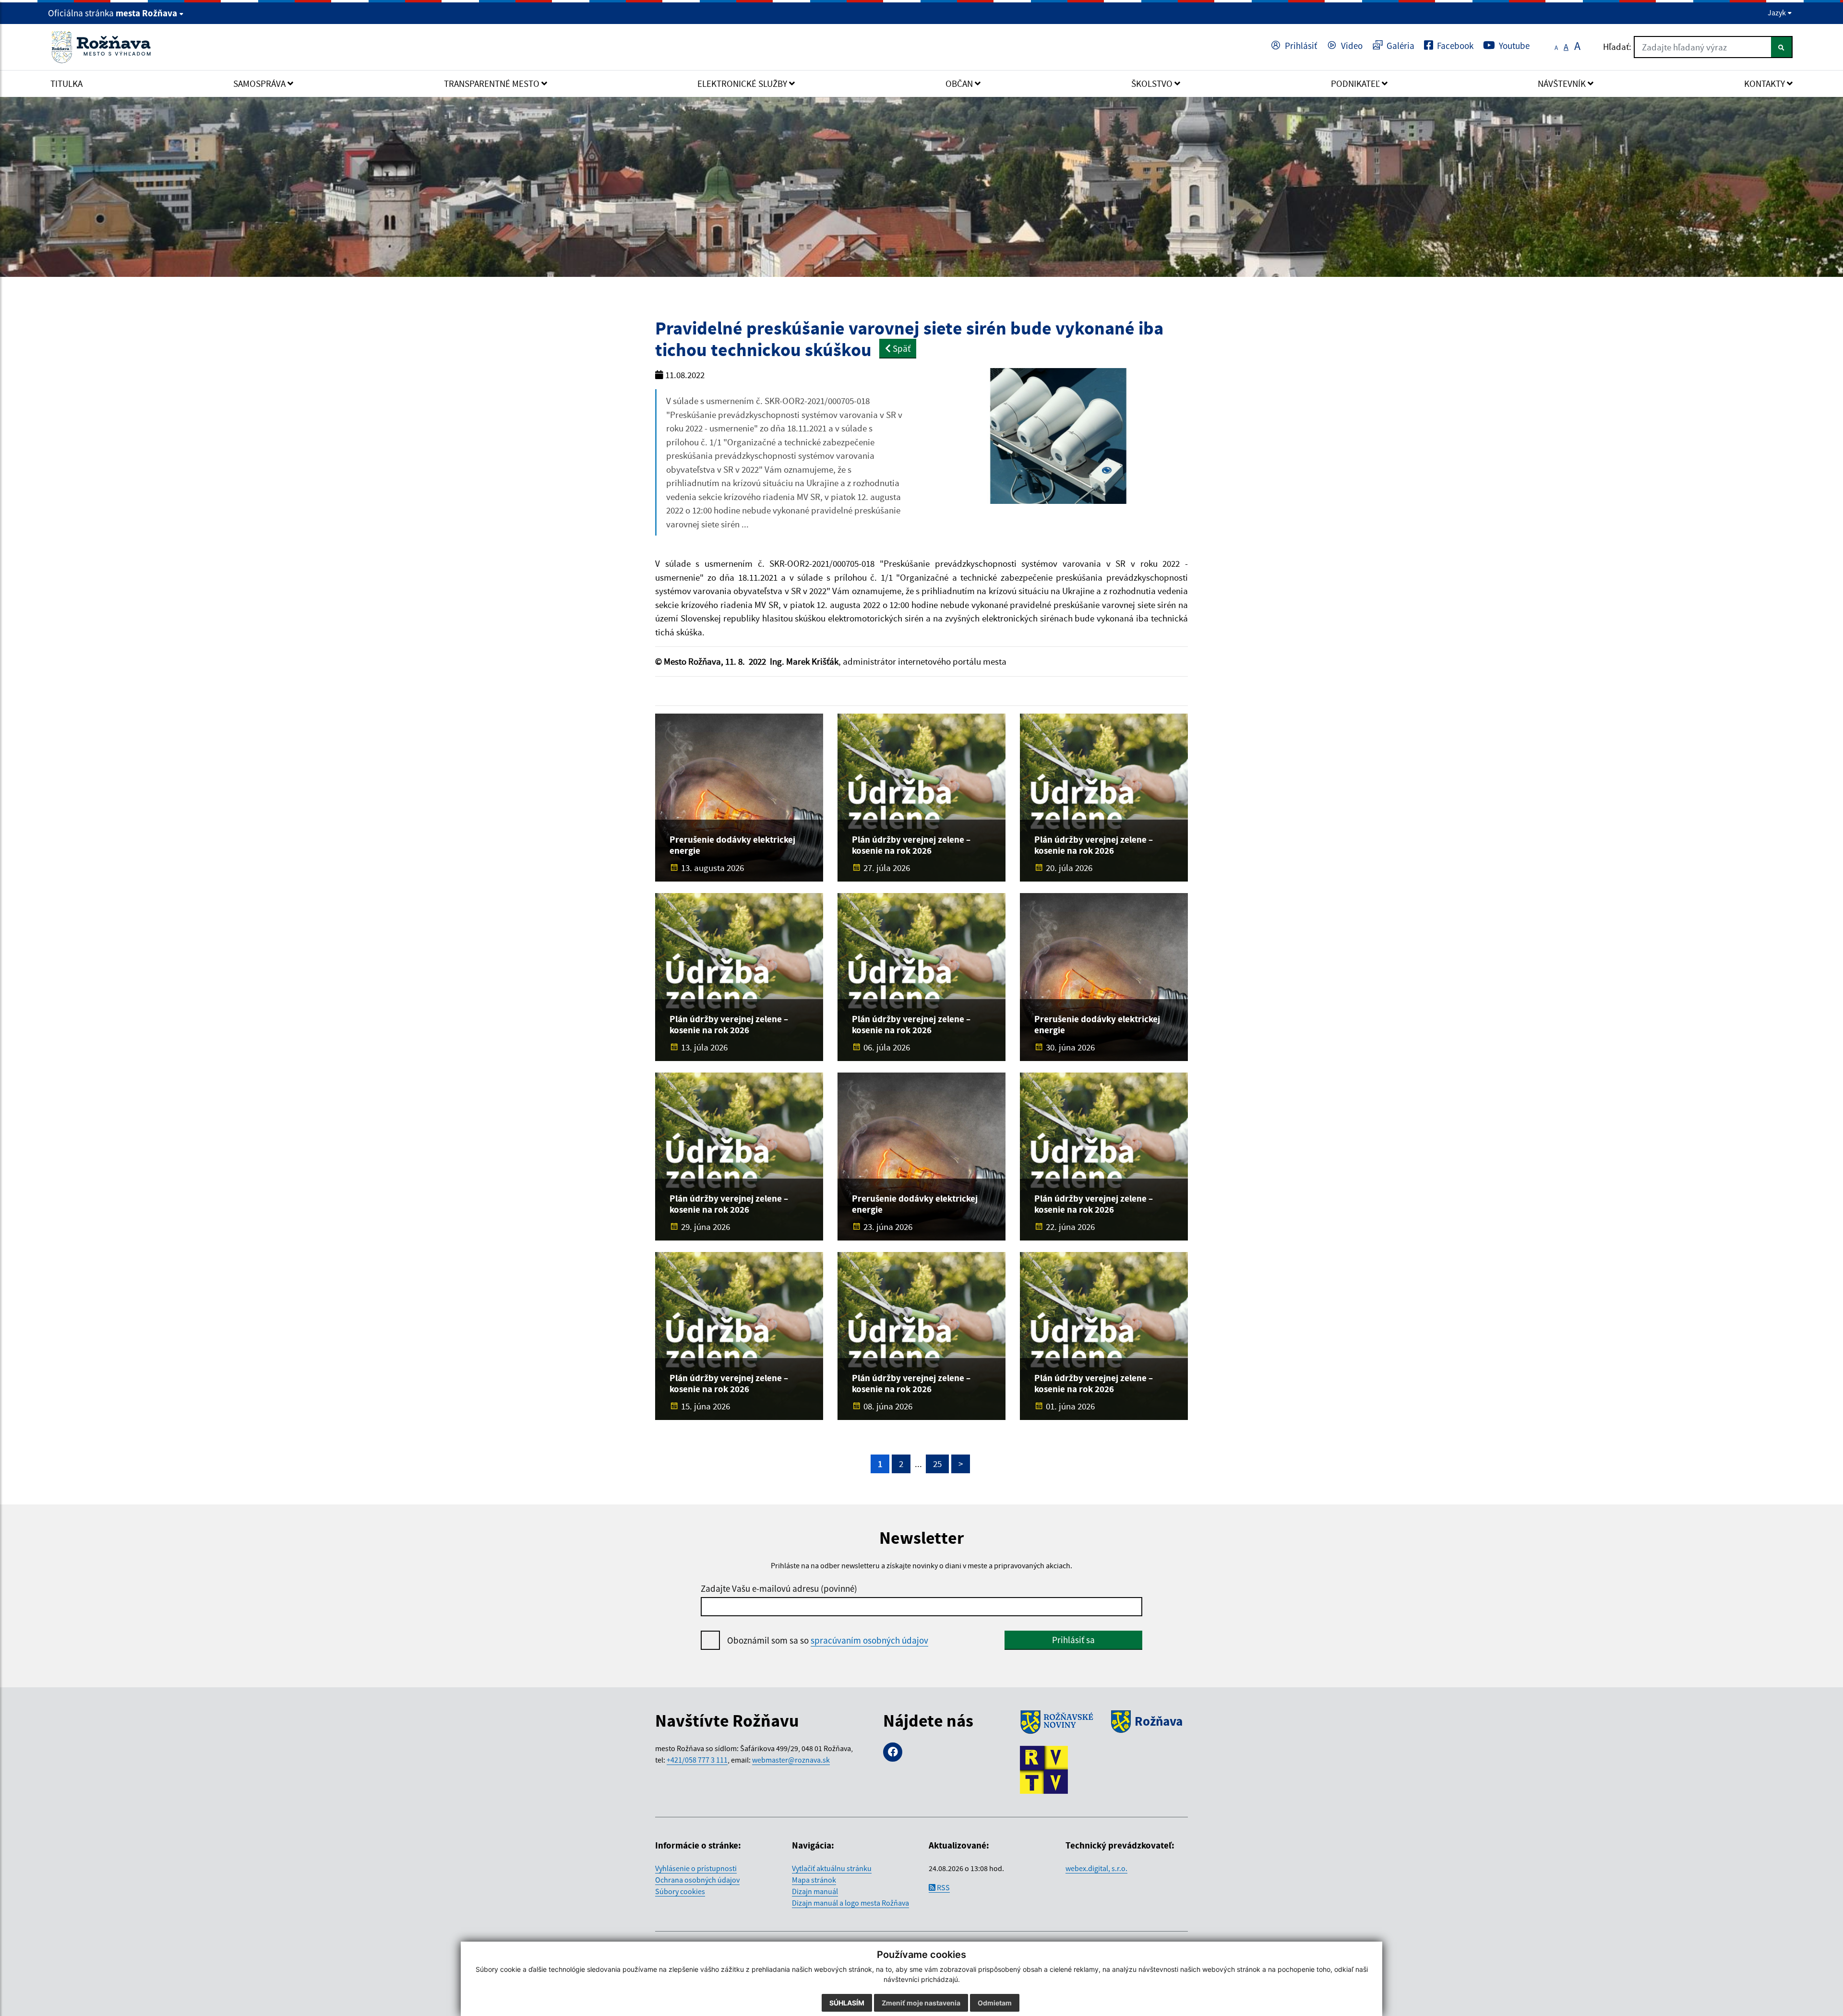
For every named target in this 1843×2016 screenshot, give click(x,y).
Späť (901, 348)
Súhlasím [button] (847, 2003)
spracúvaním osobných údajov (869, 1640)
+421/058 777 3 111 (697, 1760)
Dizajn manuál (815, 1891)
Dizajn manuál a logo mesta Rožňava (850, 1903)
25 (937, 1464)
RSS (943, 1887)
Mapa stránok (814, 1880)
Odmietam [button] (995, 2003)
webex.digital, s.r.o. (1096, 1868)
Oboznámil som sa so (828, 1640)
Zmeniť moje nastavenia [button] (921, 2003)
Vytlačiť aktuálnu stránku (832, 1868)
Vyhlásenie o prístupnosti (696, 1868)
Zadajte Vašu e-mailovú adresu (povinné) (779, 1588)
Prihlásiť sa (1073, 1640)
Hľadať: (1617, 47)
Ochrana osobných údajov (697, 1880)
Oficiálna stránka (113, 13)
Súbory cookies (680, 1891)
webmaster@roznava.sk (791, 1760)
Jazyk (1777, 12)
